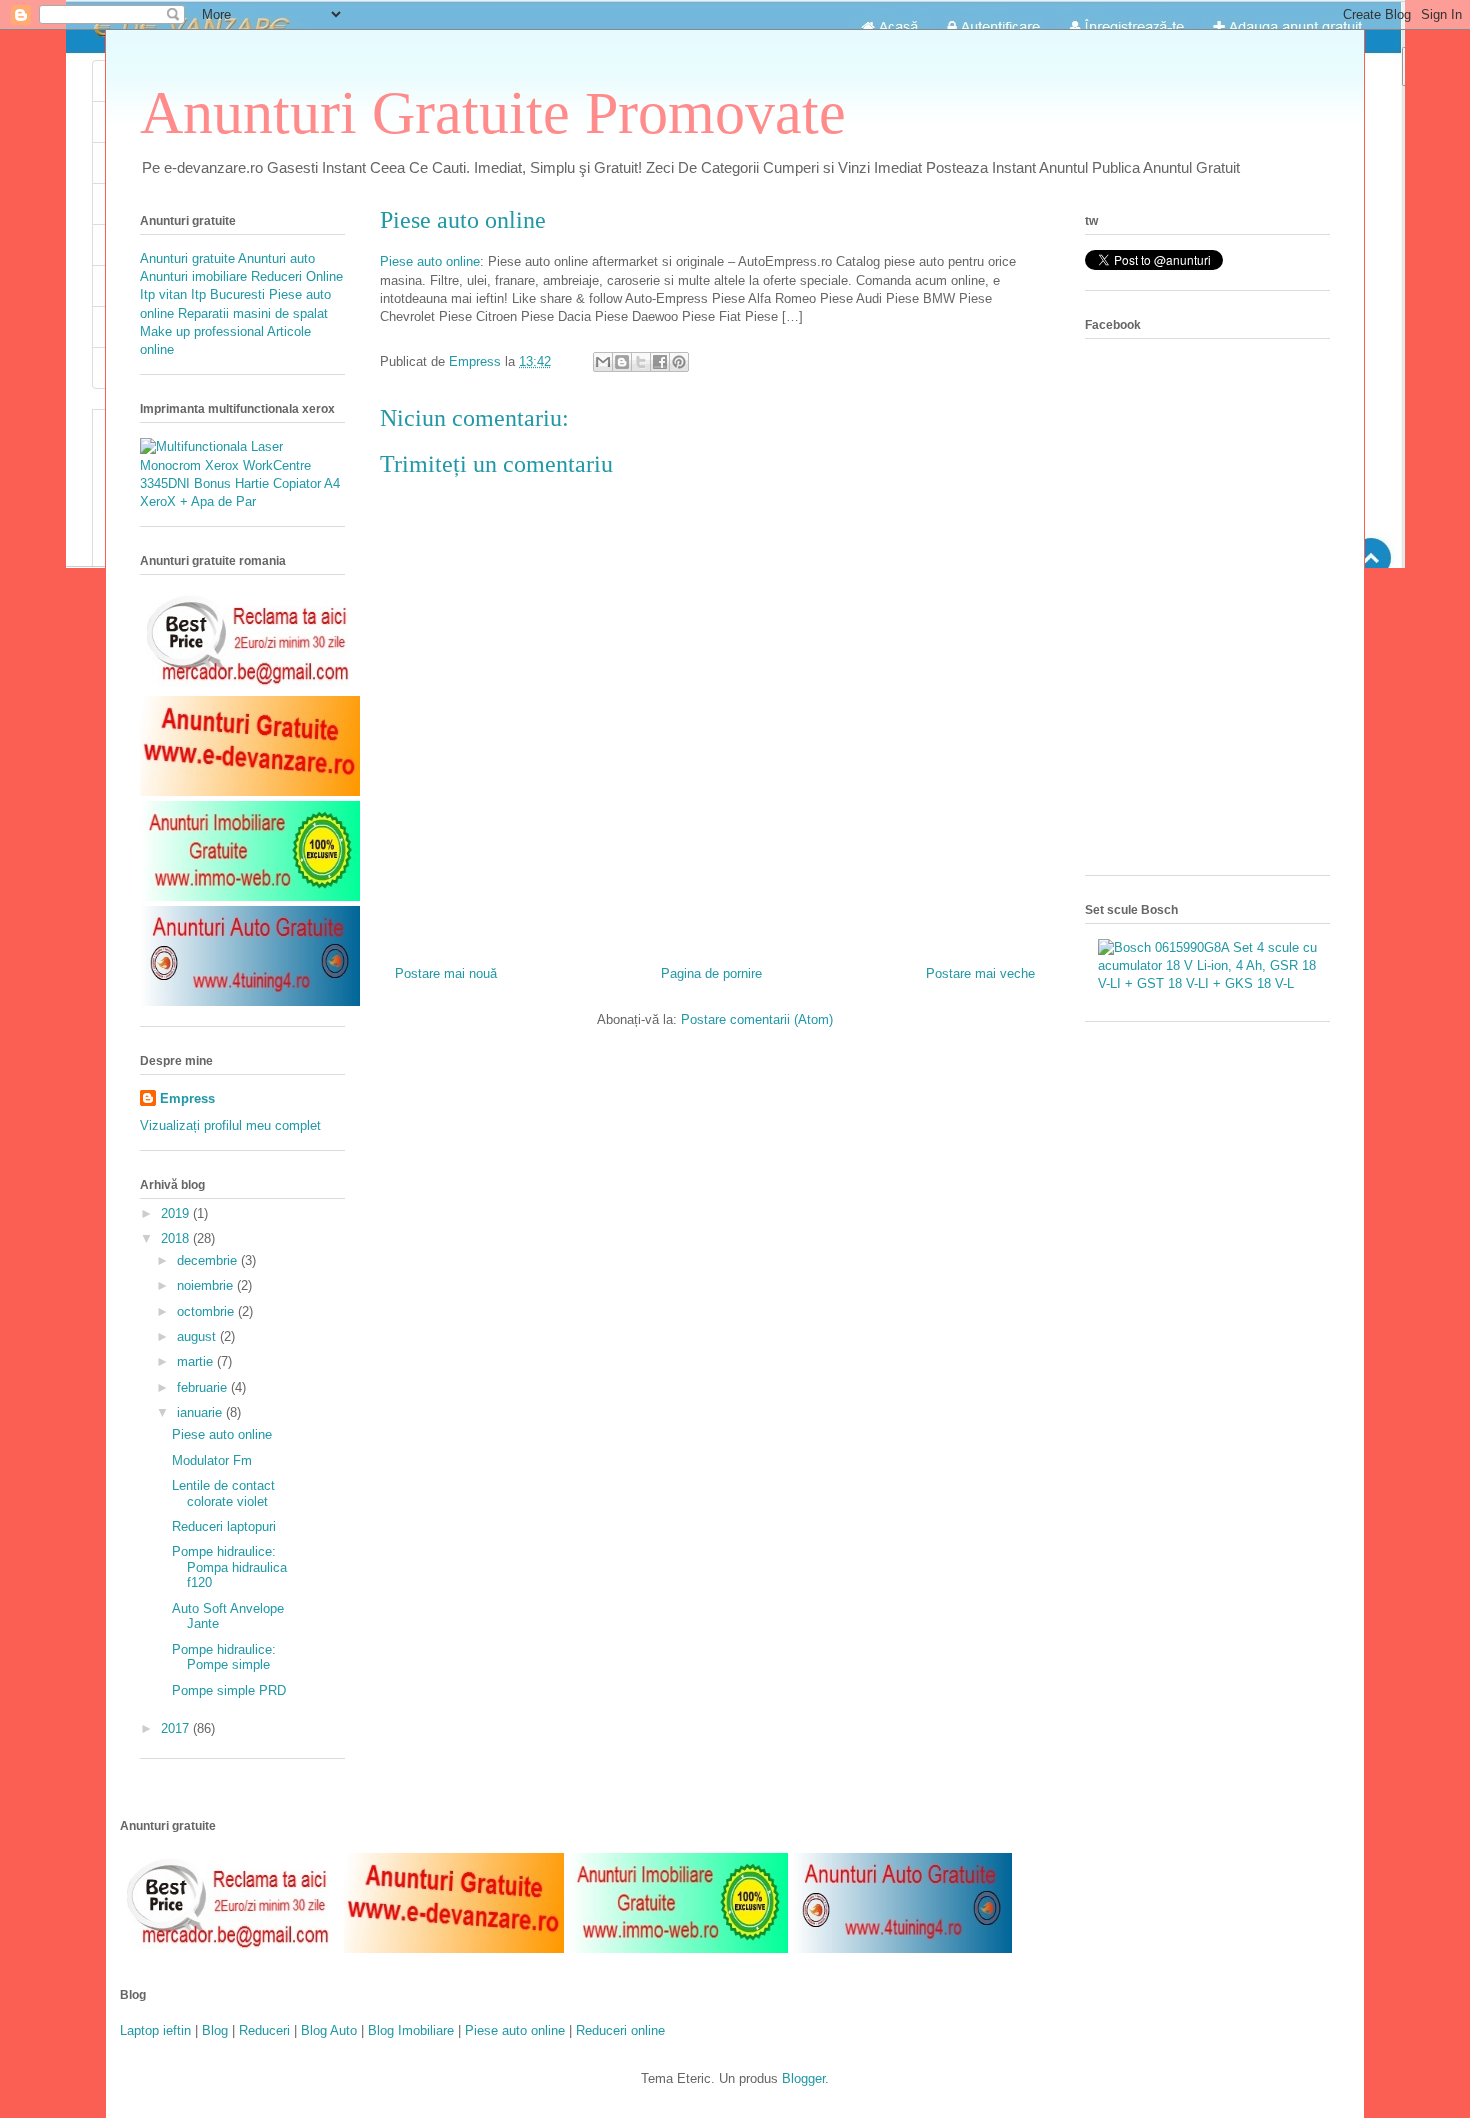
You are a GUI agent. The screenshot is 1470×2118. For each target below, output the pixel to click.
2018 (177, 1238)
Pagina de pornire (711, 973)
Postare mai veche (980, 973)
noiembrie (207, 1285)
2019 (177, 1213)
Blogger (803, 2078)
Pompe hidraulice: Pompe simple (224, 1657)
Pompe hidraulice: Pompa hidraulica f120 (229, 1567)
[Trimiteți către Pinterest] (679, 362)
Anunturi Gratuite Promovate (493, 113)
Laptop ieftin (155, 2030)
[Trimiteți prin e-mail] (603, 362)
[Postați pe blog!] (622, 362)
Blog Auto (329, 2030)
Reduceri (264, 2030)
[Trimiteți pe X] (641, 362)
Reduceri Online (297, 276)
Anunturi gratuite (187, 258)
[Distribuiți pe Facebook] (660, 362)
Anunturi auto (276, 258)
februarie (204, 1387)
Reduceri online (620, 2030)
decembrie (209, 1260)
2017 (177, 1728)
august (198, 1336)
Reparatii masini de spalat (253, 313)
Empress (187, 1098)
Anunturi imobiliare (195, 276)
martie (197, 1361)
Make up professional (202, 331)
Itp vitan (163, 294)
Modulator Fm (212, 1460)
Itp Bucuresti (228, 294)
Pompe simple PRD (229, 1690)
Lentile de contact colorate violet (223, 1493)
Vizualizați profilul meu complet (230, 1125)
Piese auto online (463, 220)
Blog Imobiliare (411, 2030)
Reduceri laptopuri (224, 1526)
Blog (215, 2030)
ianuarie (201, 1412)
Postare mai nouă (446, 973)
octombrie (207, 1311)
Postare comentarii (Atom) (757, 1019)
